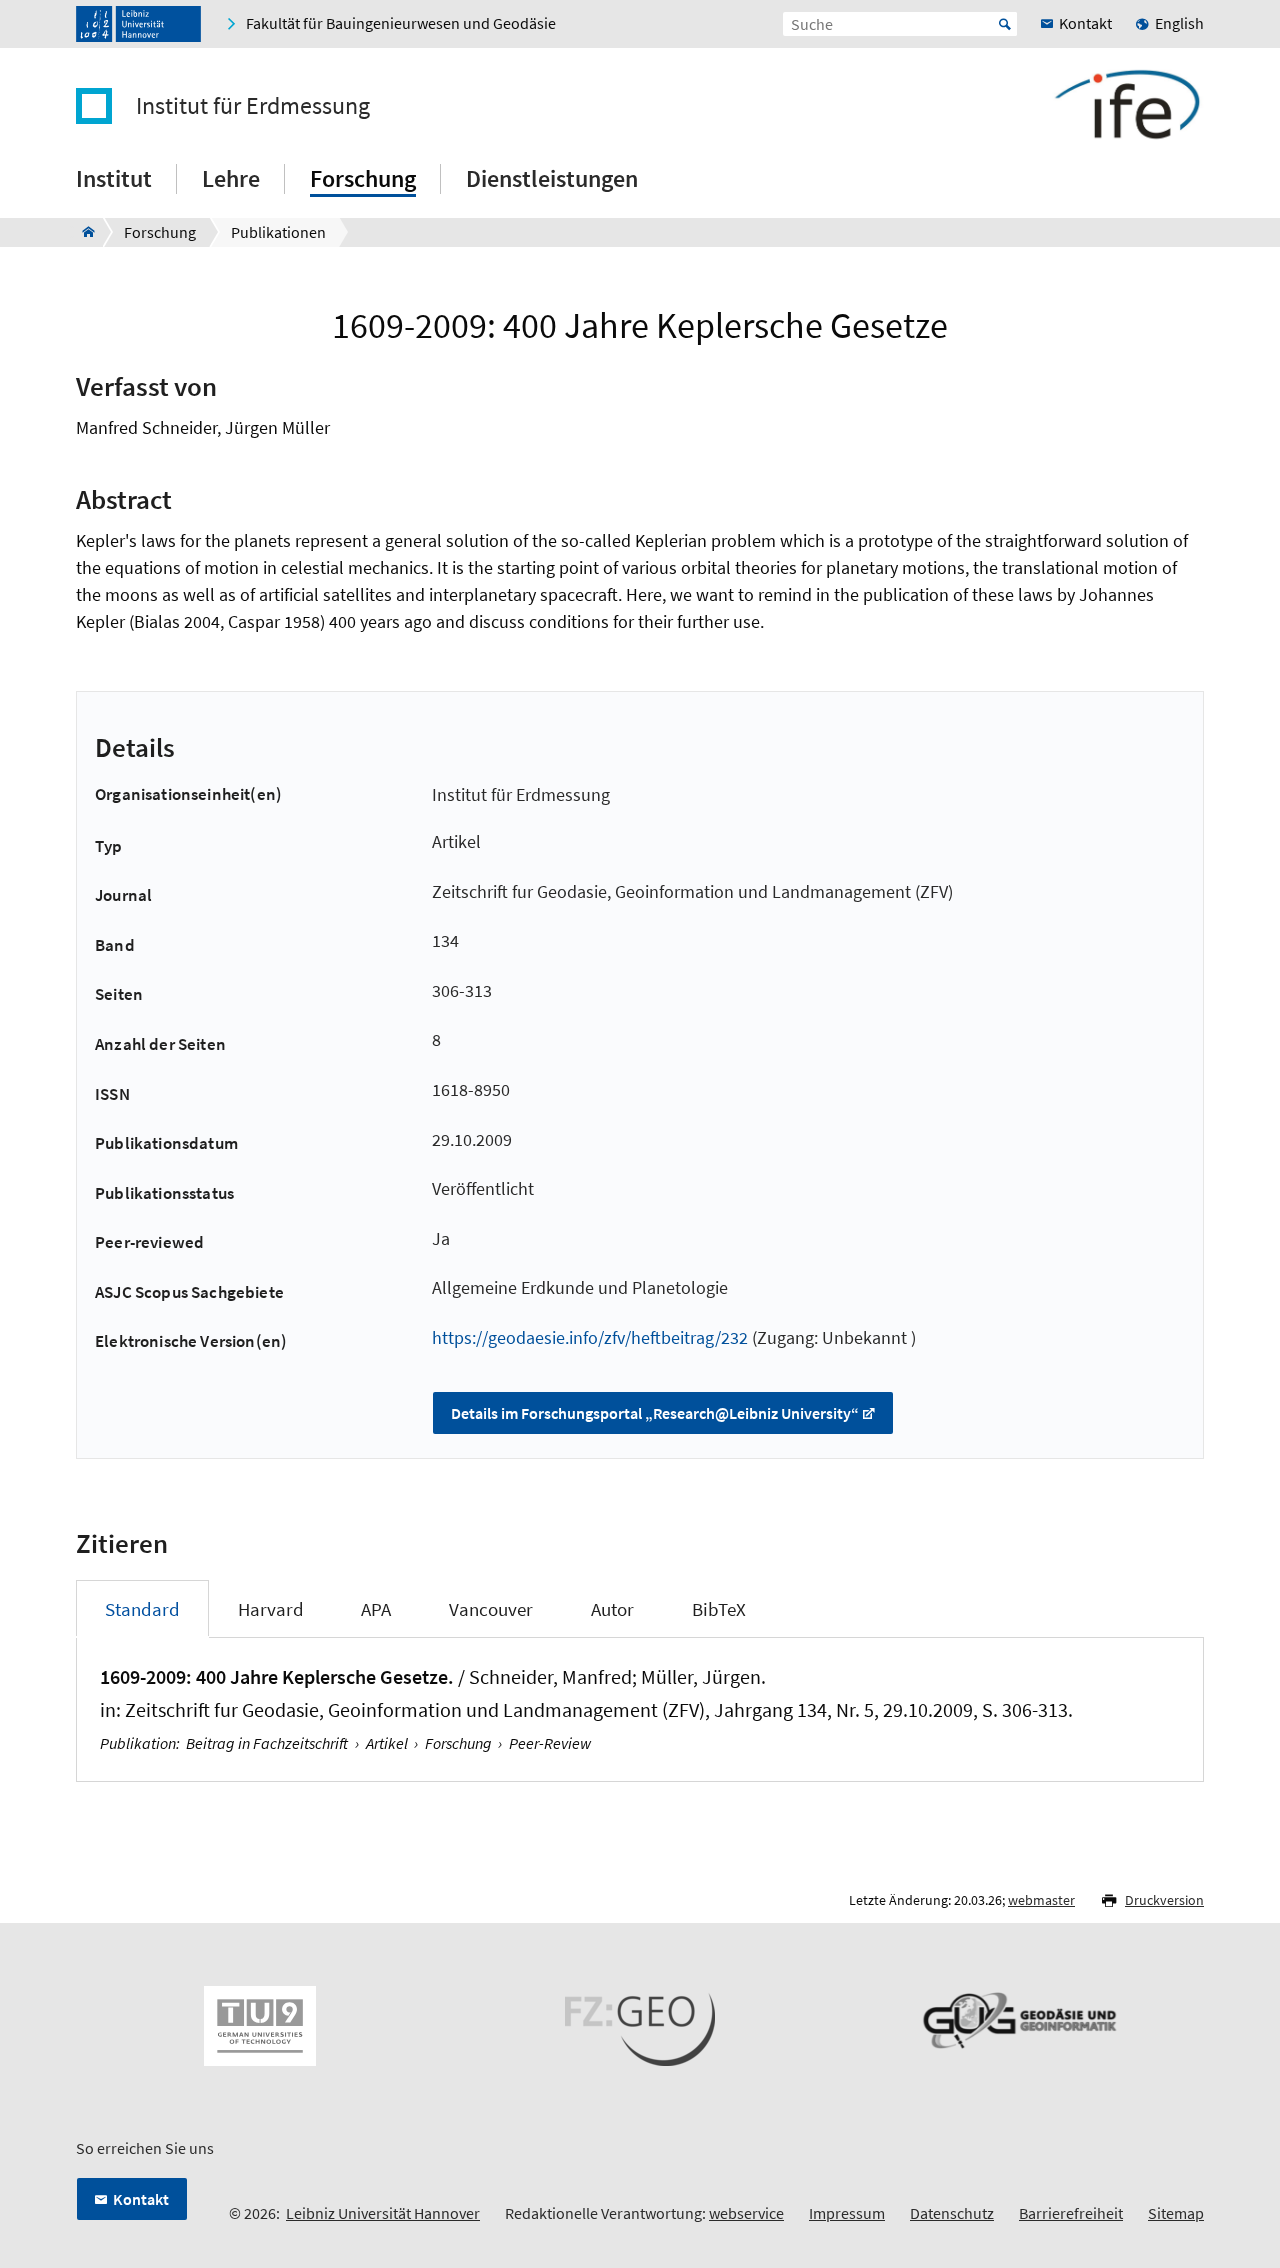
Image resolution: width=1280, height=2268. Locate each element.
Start (1005, 24)
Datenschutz (952, 2213)
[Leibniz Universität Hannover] (138, 24)
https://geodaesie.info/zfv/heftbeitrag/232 (590, 1337)
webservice (746, 2213)
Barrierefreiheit (1071, 2213)
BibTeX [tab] (719, 1609)
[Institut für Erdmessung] (82, 232)
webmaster (1041, 1900)
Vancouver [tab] (491, 1609)
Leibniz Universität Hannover (383, 2213)
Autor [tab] (612, 1609)
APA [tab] (376, 1609)
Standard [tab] (142, 1609)
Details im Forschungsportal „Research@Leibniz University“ (655, 1413)
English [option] (1179, 23)
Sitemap (1176, 2213)
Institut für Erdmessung (253, 106)
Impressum (847, 2213)
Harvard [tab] (271, 1609)
